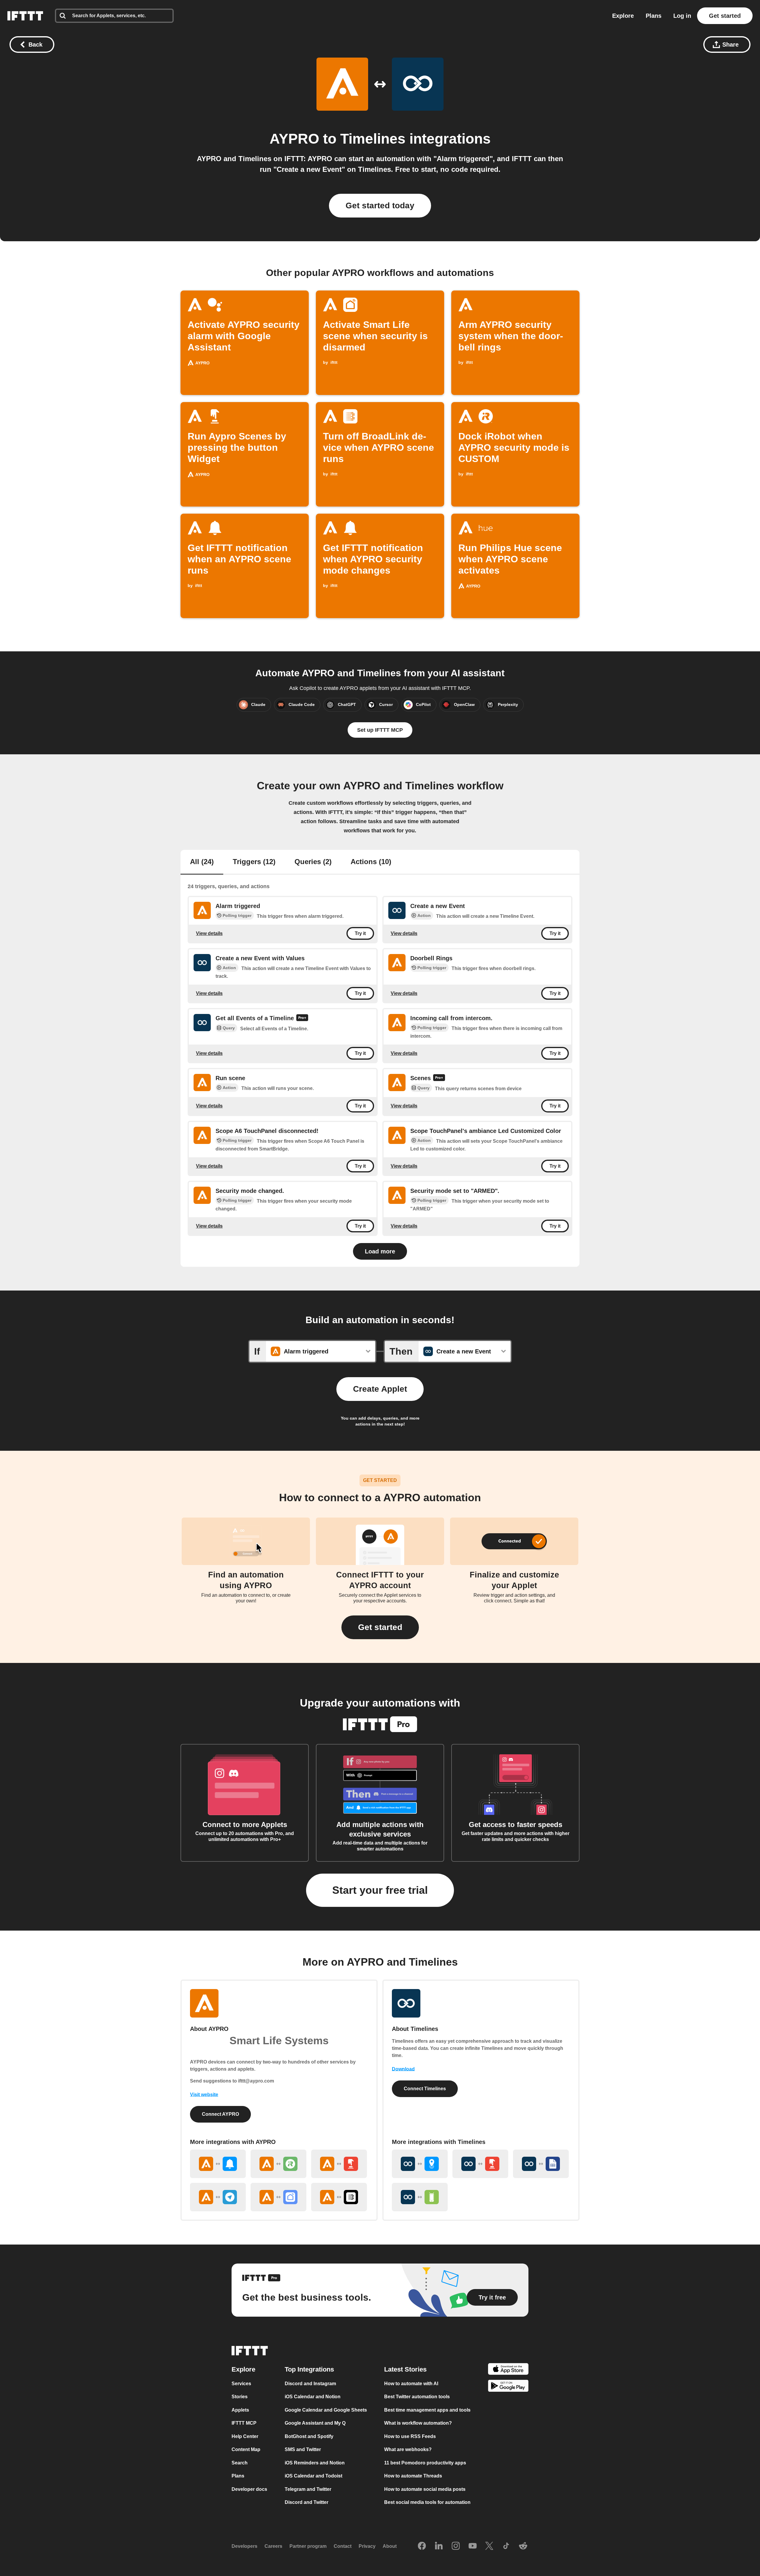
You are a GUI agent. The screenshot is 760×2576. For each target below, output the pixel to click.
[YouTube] (473, 2546)
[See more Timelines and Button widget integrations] (480, 2164)
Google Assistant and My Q (315, 2423)
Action (424, 915)
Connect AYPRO (220, 2114)
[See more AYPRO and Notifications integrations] (218, 2164)
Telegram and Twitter (308, 2489)
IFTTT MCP (244, 2423)
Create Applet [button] (380, 1389)
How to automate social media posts (425, 2489)
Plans (654, 16)
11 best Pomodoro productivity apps (425, 2463)
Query (229, 1028)
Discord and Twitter (307, 2502)
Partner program (308, 2546)
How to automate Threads (413, 2476)
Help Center (245, 2436)
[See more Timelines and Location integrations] (420, 2164)
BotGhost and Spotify (309, 2436)
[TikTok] (506, 2546)
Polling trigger (237, 915)
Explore (623, 16)
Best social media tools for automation (427, 2502)
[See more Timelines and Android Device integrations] (420, 2197)
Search (240, 2463)
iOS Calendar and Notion (313, 2397)
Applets (240, 2410)
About (390, 2546)
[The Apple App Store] (508, 2370)
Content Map (246, 2449)
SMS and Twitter (303, 2449)
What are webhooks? (408, 2449)
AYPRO (294, 139)
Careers (273, 2546)
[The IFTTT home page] (25, 16)
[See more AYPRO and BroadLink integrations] (339, 2197)
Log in (682, 16)
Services (241, 2384)
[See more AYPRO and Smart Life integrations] (278, 2197)
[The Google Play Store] (508, 2387)
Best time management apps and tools (427, 2410)
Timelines (373, 139)
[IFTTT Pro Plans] (302, 1018)
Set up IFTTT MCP (380, 730)
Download (403, 2069)
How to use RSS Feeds (410, 2436)
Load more (380, 1251)
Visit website (204, 2095)
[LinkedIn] (439, 2546)
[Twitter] (489, 2546)
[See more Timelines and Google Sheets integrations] (541, 2164)
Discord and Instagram (310, 2384)
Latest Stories (405, 2369)
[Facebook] (422, 2546)
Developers (244, 2546)
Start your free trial (380, 1890)
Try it (360, 933)
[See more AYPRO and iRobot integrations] (278, 2164)
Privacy (367, 2546)
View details (209, 933)
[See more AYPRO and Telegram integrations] (218, 2197)
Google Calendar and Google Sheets (326, 2410)
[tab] (202, 862)
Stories (240, 2397)
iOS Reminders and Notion (315, 2463)
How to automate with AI (411, 2384)
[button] (380, 1627)
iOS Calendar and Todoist (313, 2476)
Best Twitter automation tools (417, 2397)
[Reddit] (523, 2546)
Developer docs (249, 2489)
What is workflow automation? (418, 2423)
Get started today (380, 205)
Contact (343, 2546)
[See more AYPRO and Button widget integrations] (339, 2164)
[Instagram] (456, 2546)
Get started (725, 16)
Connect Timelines (425, 2089)
